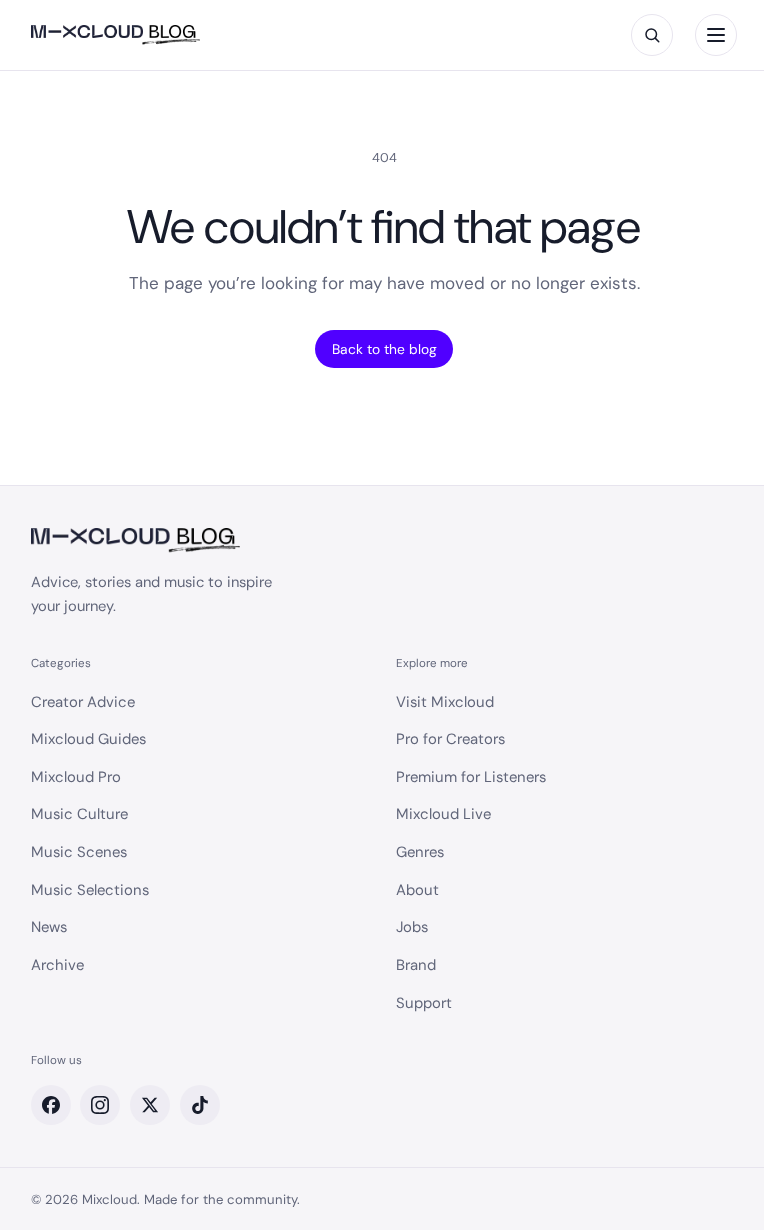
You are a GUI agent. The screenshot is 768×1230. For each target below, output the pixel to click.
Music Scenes (79, 852)
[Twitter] (150, 1105)
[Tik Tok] (200, 1105)
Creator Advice (83, 702)
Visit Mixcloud (445, 702)
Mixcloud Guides (88, 739)
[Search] (652, 35)
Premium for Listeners (471, 777)
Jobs (412, 927)
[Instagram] (100, 1105)
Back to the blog (384, 349)
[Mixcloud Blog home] (115, 35)
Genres (420, 852)
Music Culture (79, 814)
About (417, 890)
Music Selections (90, 890)
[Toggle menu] (716, 35)
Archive (57, 965)
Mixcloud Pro (76, 777)
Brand (416, 965)
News (49, 927)
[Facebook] (51, 1105)
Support (424, 1003)
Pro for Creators (450, 739)
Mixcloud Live (443, 814)
